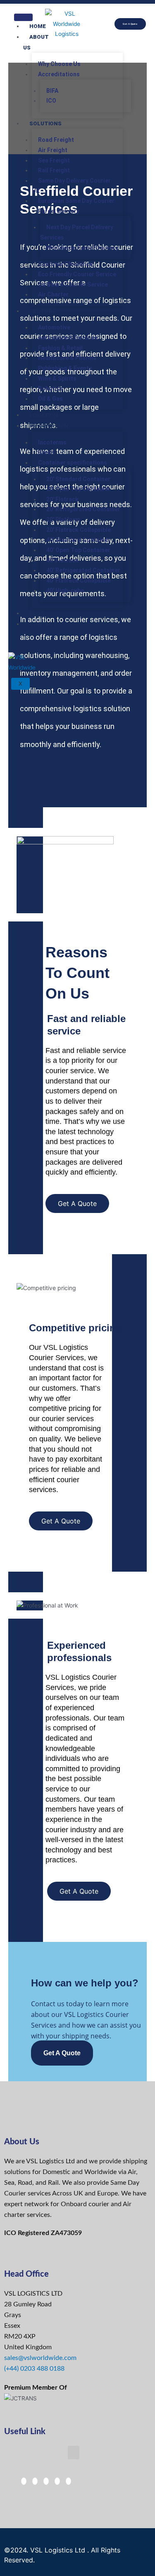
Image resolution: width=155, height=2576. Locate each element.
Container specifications (73, 463)
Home (38, 26)
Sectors (43, 311)
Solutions (45, 123)
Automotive (54, 327)
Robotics (51, 388)
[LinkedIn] (46, 2481)
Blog (37, 613)
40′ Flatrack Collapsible (79, 581)
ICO (51, 101)
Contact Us (40, 629)
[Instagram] (57, 2481)
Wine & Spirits (57, 378)
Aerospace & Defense (68, 338)
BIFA (52, 91)
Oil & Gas (50, 399)
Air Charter (53, 294)
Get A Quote (62, 2053)
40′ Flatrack (62, 560)
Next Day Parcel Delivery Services (77, 232)
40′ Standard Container (78, 540)
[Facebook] (24, 2481)
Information (49, 426)
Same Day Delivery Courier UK (71, 186)
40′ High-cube (65, 590)
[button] (74, 2453)
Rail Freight (54, 170)
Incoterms (52, 442)
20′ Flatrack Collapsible (79, 530)
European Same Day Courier (76, 201)
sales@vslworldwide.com (40, 2358)
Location (44, 415)
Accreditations (59, 74)
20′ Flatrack (62, 499)
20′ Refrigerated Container (83, 509)
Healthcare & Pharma (67, 358)
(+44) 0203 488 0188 (34, 2369)
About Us (36, 42)
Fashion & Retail (60, 348)
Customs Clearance (65, 264)
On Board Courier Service (73, 284)
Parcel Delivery (59, 211)
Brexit (46, 452)
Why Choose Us (59, 64)
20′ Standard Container (78, 479)
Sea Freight (54, 160)
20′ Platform (63, 519)
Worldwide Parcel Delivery (82, 248)
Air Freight (53, 150)
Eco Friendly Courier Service (77, 274)
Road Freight (56, 140)
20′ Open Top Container (78, 489)
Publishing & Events (65, 368)
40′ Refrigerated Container (83, 570)
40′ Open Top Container (78, 550)
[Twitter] (35, 2481)
